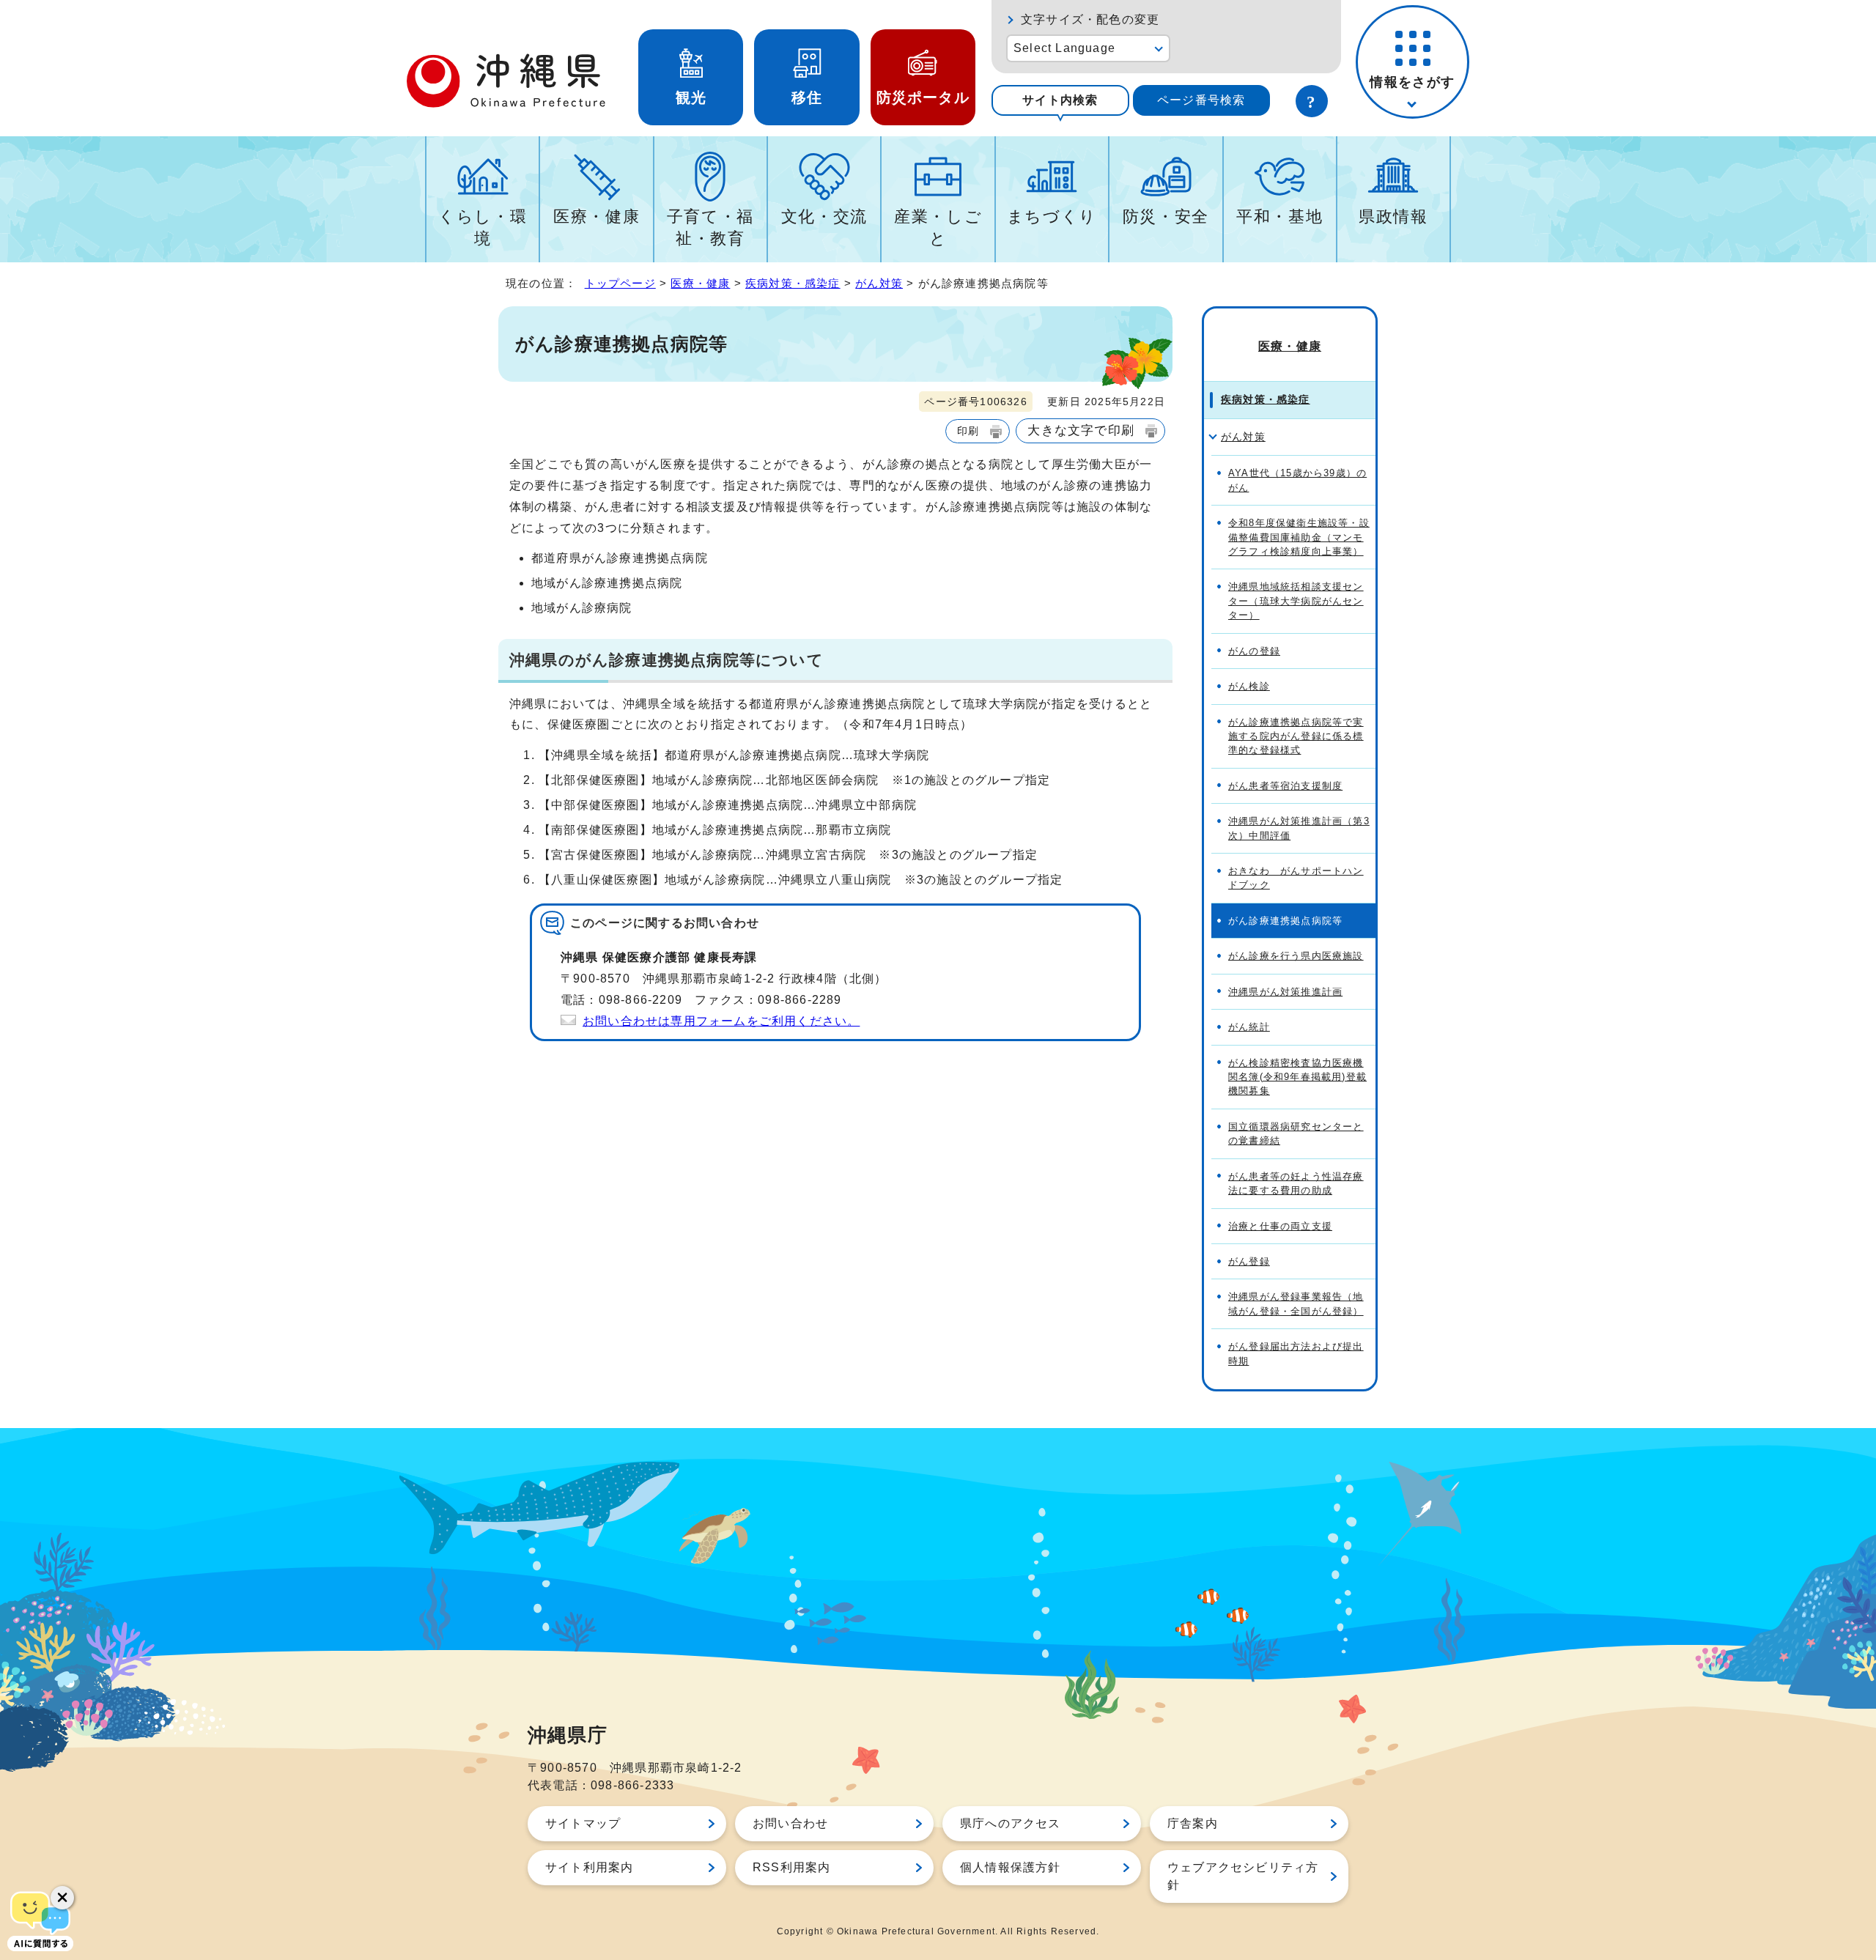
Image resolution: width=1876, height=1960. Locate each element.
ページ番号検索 (1201, 100)
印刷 (968, 431)
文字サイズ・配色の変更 (1090, 19)
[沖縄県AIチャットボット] (40, 1920)
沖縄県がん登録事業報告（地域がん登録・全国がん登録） (1296, 1303)
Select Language (1064, 48)
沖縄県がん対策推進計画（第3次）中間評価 (1299, 828)
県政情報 (1393, 217)
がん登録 (1249, 1261)
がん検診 (1249, 686)
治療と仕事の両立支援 (1280, 1226)
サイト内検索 (1060, 100)
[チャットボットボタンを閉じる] (62, 1898)
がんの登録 (1254, 651)
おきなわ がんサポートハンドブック (1296, 878)
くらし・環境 (483, 228)
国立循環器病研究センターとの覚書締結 (1296, 1134)
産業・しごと (938, 228)
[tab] (1060, 100)
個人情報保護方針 (1011, 1867)
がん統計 (1249, 1027)
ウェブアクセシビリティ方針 (1243, 1876)
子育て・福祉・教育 (710, 228)
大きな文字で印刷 (1081, 430)
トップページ (620, 283)
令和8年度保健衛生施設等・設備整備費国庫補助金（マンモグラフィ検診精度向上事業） (1299, 537)
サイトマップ (583, 1823)
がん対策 (879, 283)
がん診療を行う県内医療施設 (1296, 956)
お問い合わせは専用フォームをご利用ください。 (721, 1021)
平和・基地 (1279, 217)
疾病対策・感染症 (793, 283)
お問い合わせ (790, 1823)
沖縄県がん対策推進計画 (1285, 992)
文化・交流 (824, 217)
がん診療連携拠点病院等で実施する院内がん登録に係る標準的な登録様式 (1296, 736)
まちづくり (1052, 217)
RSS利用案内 (791, 1867)
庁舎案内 (1193, 1823)
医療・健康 (597, 217)
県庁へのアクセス (1011, 1823)
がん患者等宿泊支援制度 (1285, 786)
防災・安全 (1166, 217)
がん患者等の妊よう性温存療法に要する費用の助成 (1296, 1183)
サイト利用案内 (589, 1867)
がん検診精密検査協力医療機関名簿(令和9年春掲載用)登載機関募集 (1297, 1077)
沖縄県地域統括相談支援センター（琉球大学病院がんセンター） (1296, 601)
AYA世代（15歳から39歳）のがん (1297, 480)
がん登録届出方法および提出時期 (1296, 1353)
